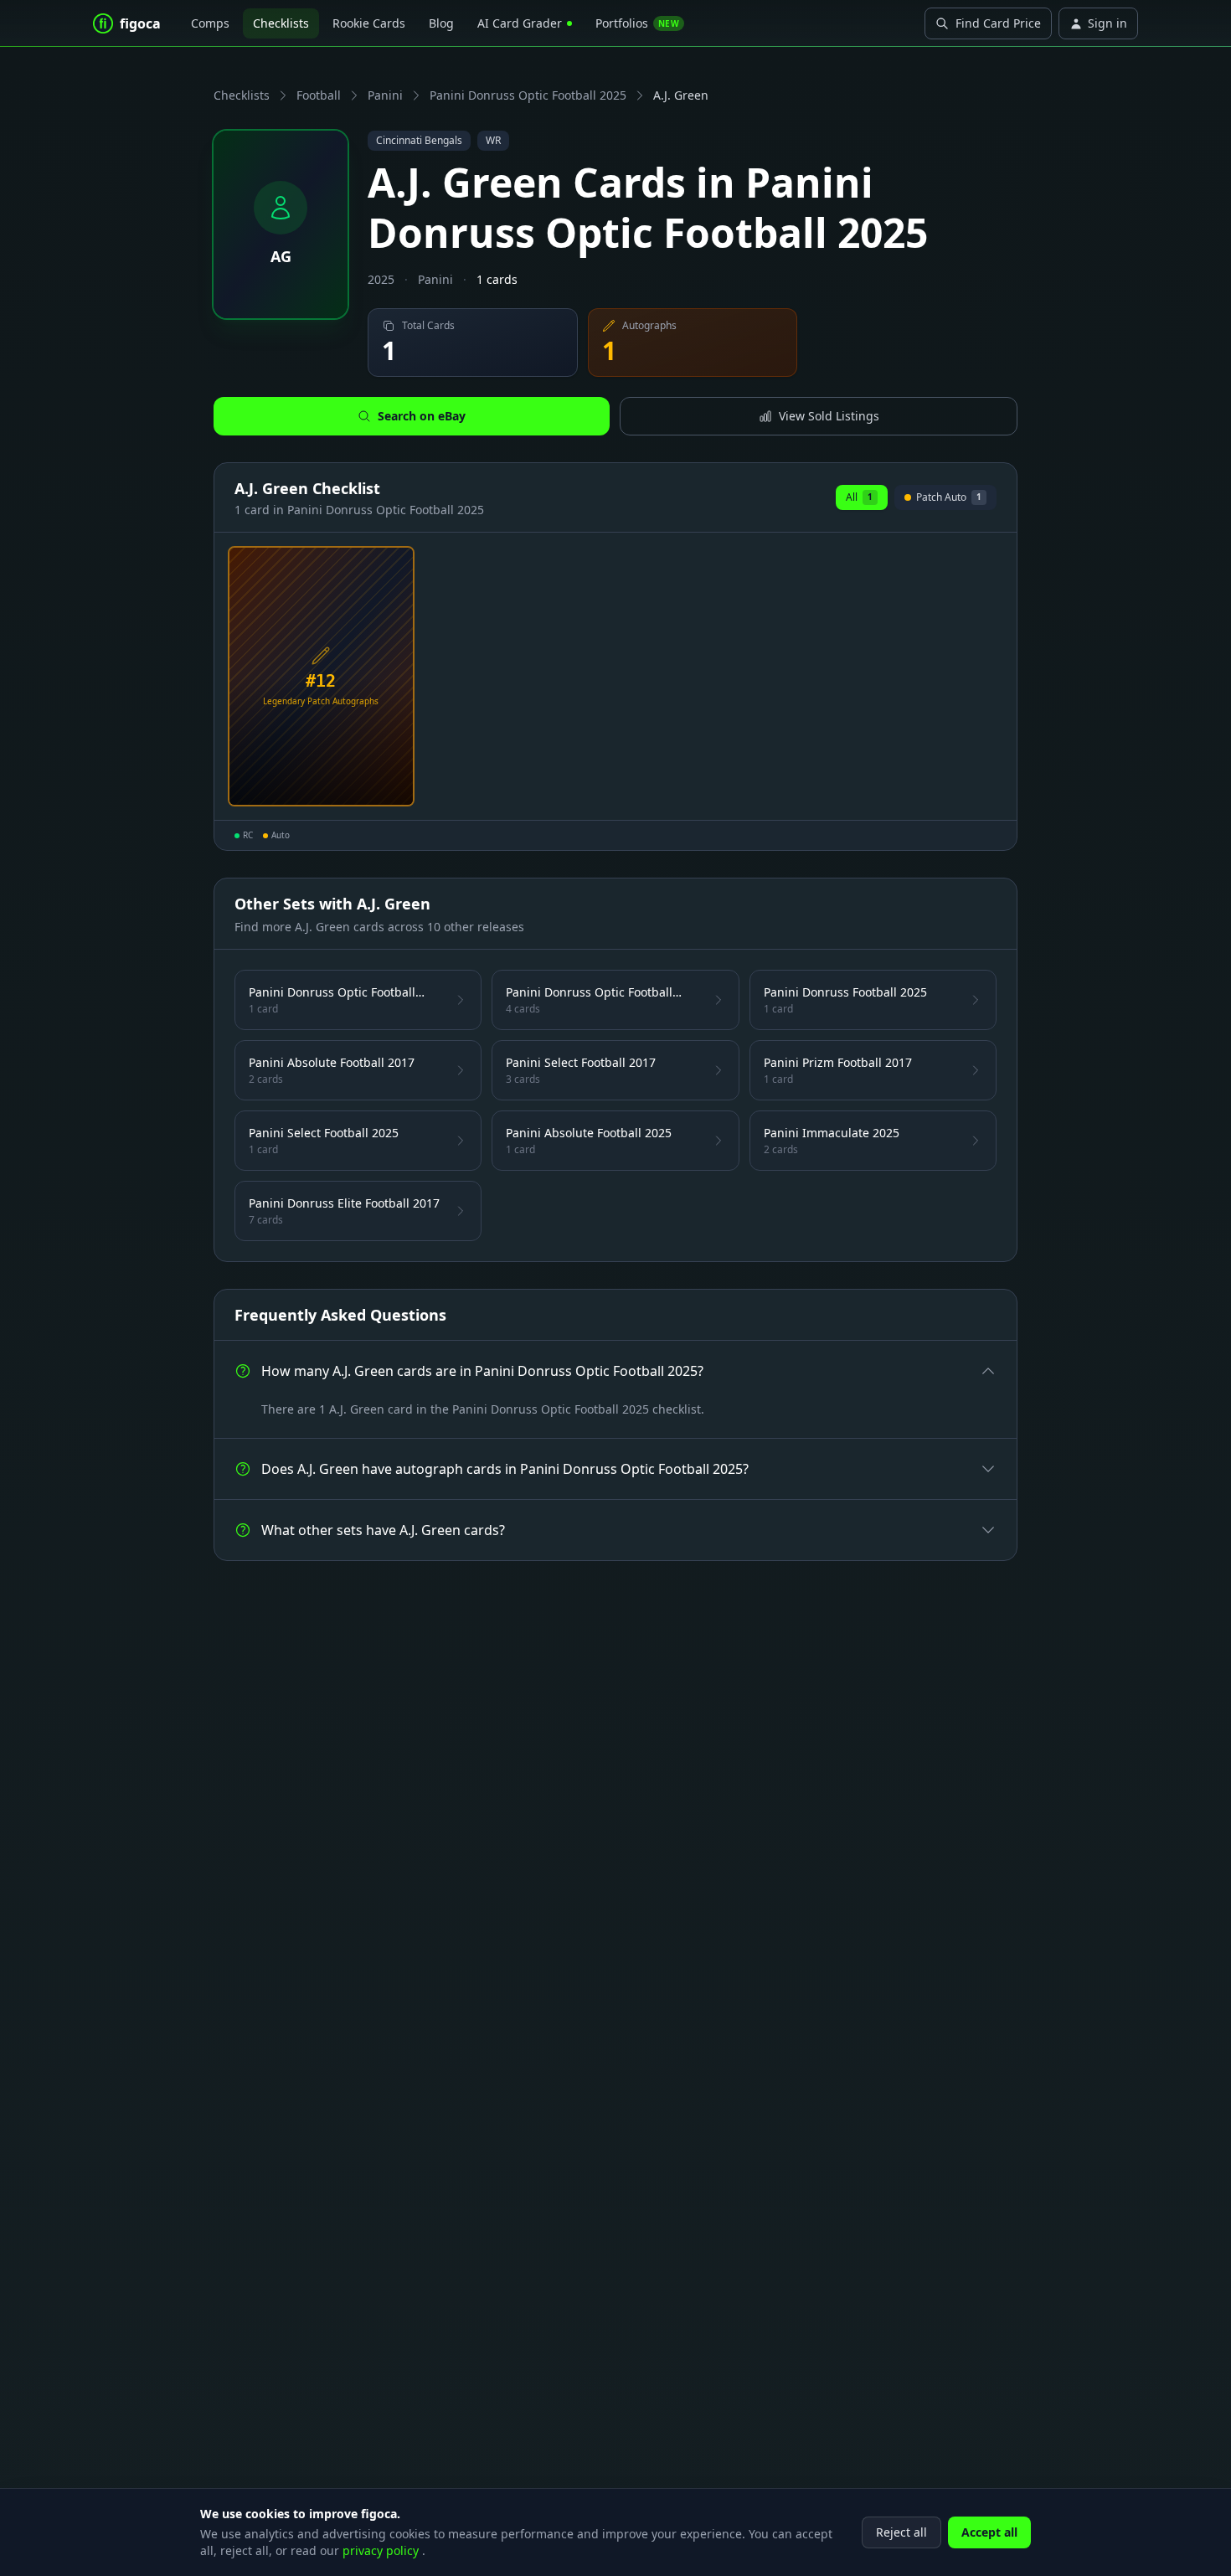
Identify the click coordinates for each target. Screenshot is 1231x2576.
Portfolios (637, 23)
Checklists (281, 23)
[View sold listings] (368, 787)
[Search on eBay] (395, 787)
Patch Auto (945, 500)
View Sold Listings (829, 416)
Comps (210, 23)
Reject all (901, 2532)
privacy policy (382, 2550)
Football (319, 95)
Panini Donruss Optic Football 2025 (528, 95)
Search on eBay (422, 416)
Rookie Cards (369, 23)
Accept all (989, 2532)
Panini (385, 95)
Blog (441, 23)
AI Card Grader (520, 23)
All (859, 497)
